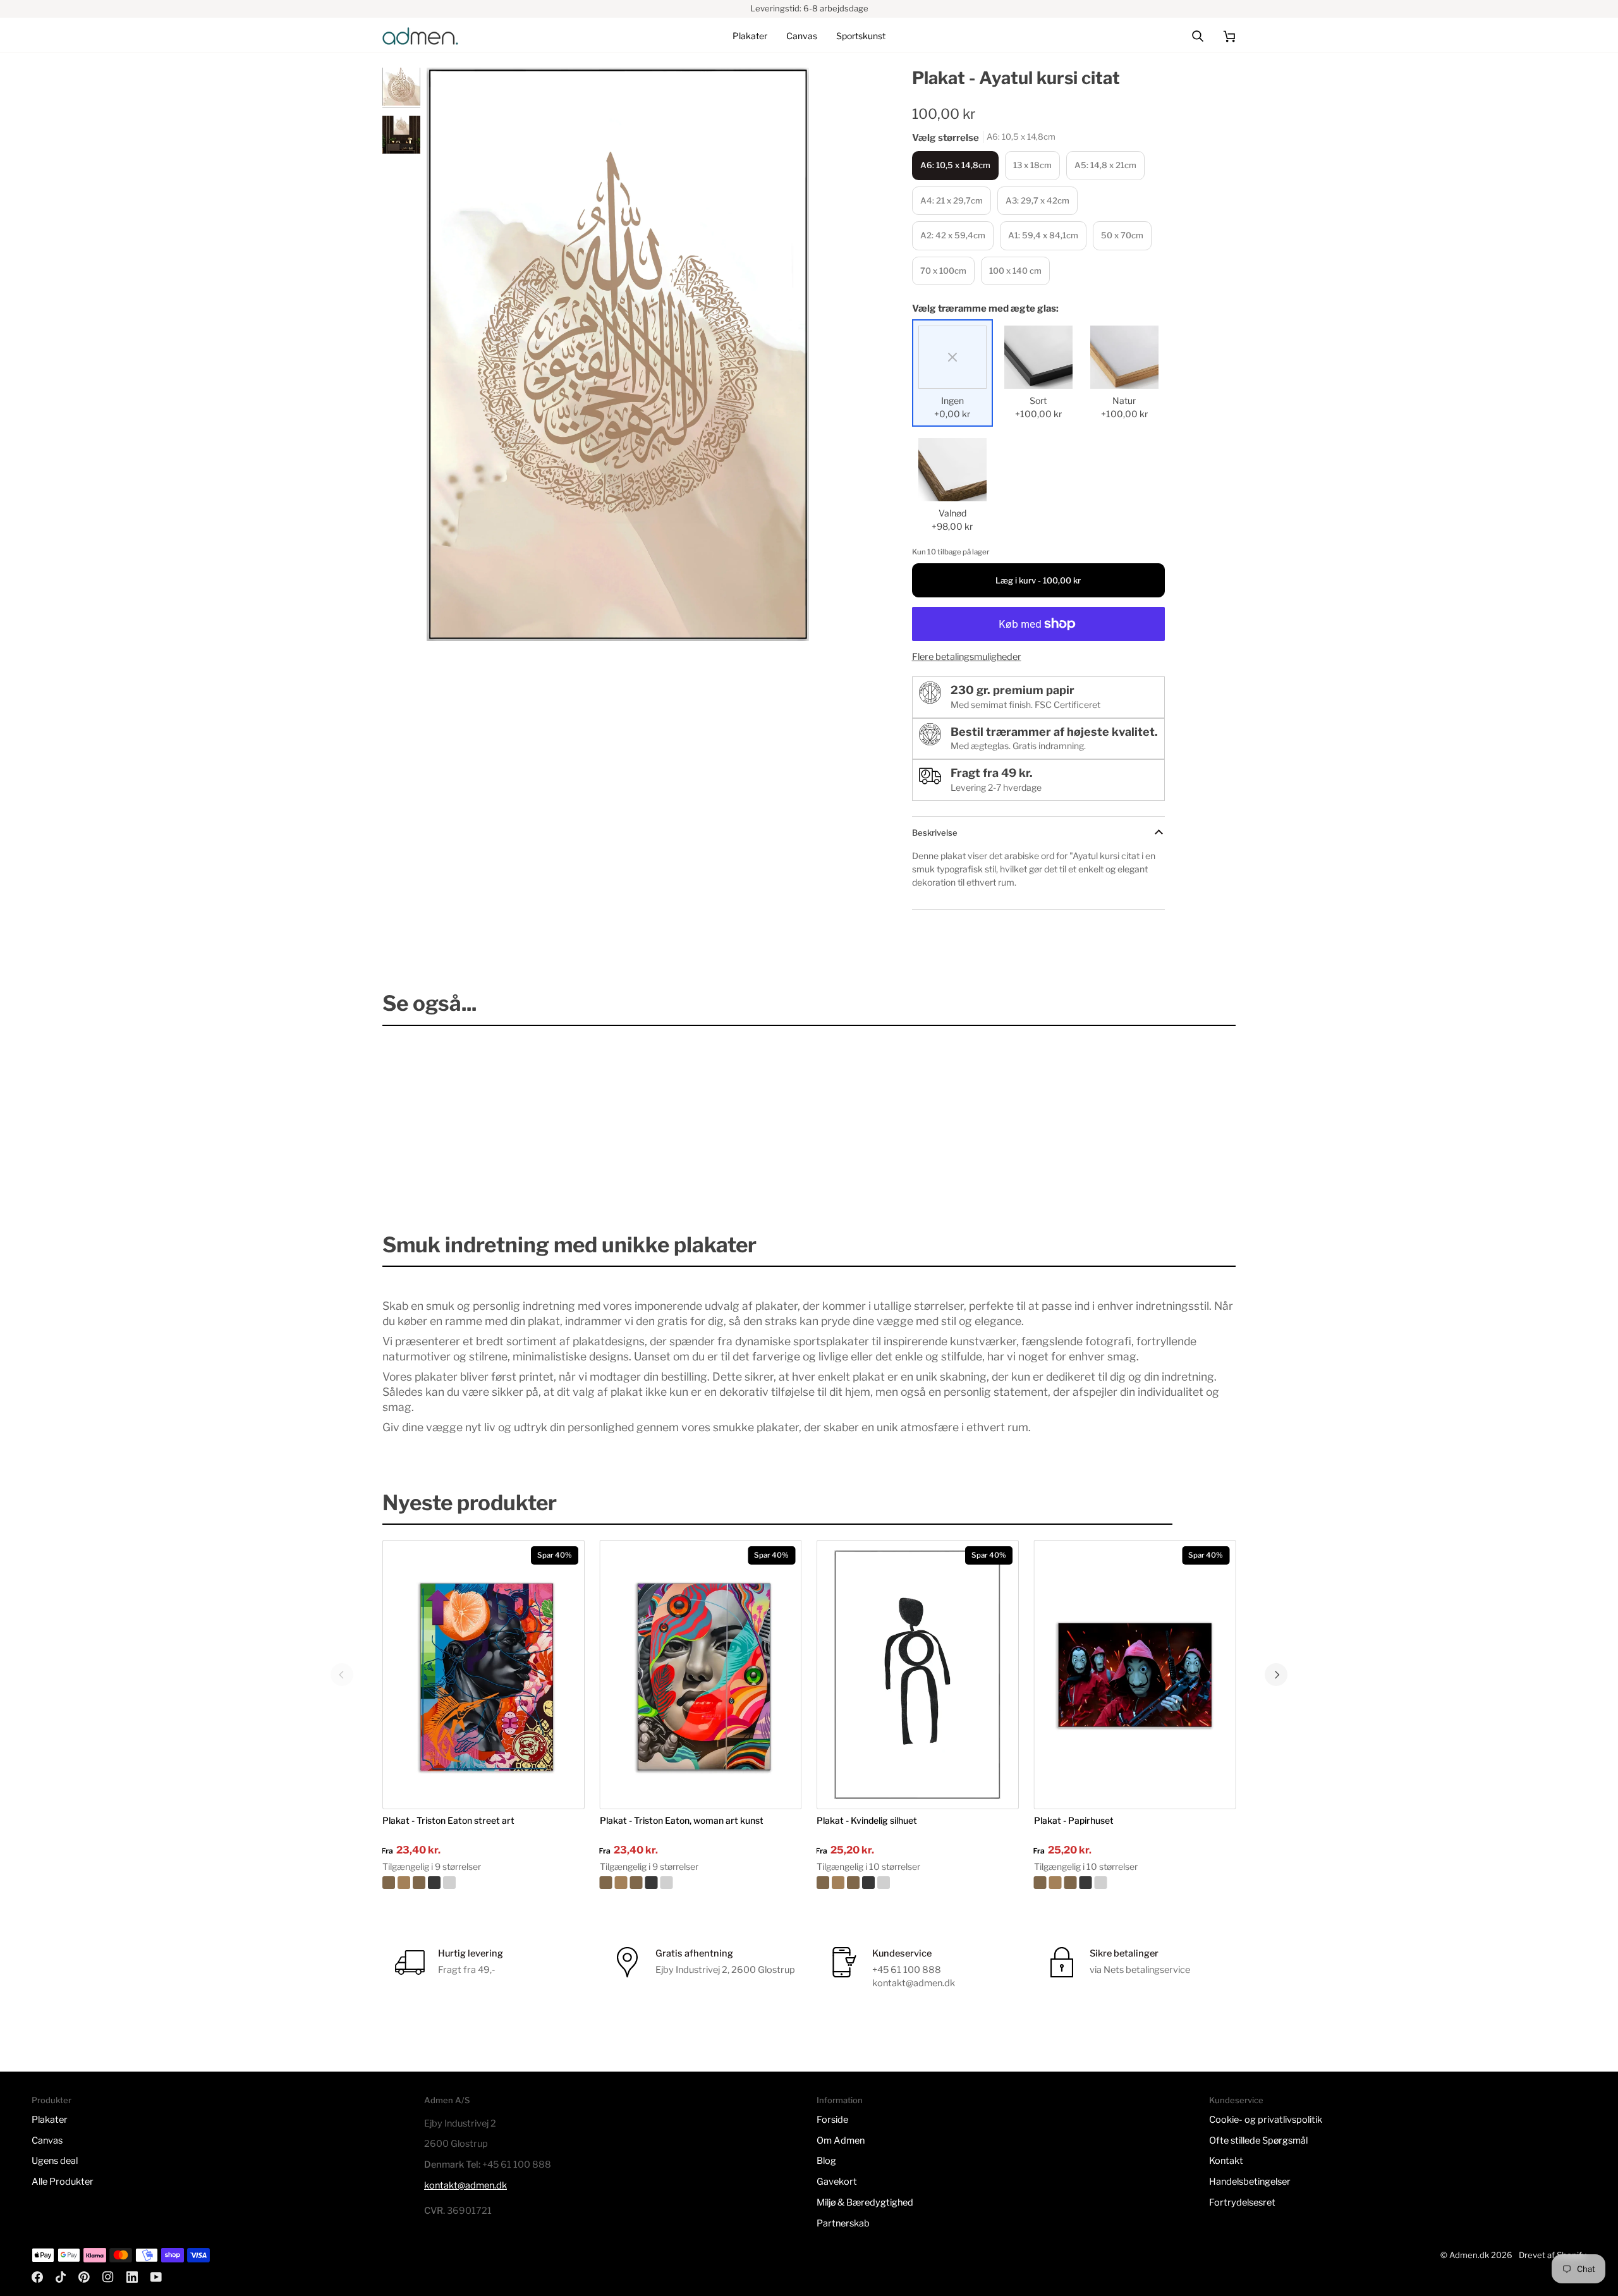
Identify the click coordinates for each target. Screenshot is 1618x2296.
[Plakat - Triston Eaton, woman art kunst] (701, 1883)
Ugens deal (55, 2161)
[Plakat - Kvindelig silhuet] (918, 1883)
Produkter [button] (52, 2100)
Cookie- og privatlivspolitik (1266, 2120)
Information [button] (840, 2100)
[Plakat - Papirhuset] (1135, 1883)
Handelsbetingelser (1250, 2182)
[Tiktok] (61, 2277)
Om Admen (841, 2140)
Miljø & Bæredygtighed (865, 2202)
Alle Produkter (63, 2182)
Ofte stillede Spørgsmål (1258, 2140)
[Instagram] (108, 2277)
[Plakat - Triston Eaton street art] (484, 1883)
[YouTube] (156, 2277)
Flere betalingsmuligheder (967, 657)
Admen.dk (1469, 2255)
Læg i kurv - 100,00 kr (1038, 580)
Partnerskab (843, 2223)
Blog (826, 2161)
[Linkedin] (132, 2277)
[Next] (1276, 1675)
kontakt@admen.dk (465, 2185)
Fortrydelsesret (1242, 2202)
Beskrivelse (935, 833)
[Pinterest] (84, 2277)
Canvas (47, 2140)
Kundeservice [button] (1236, 2100)
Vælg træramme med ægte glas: (985, 308)
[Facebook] (37, 2277)
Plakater (50, 2120)
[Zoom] (450, 617)
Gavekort (837, 2182)
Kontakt (1226, 2161)
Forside (832, 2120)
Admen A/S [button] (447, 2100)
